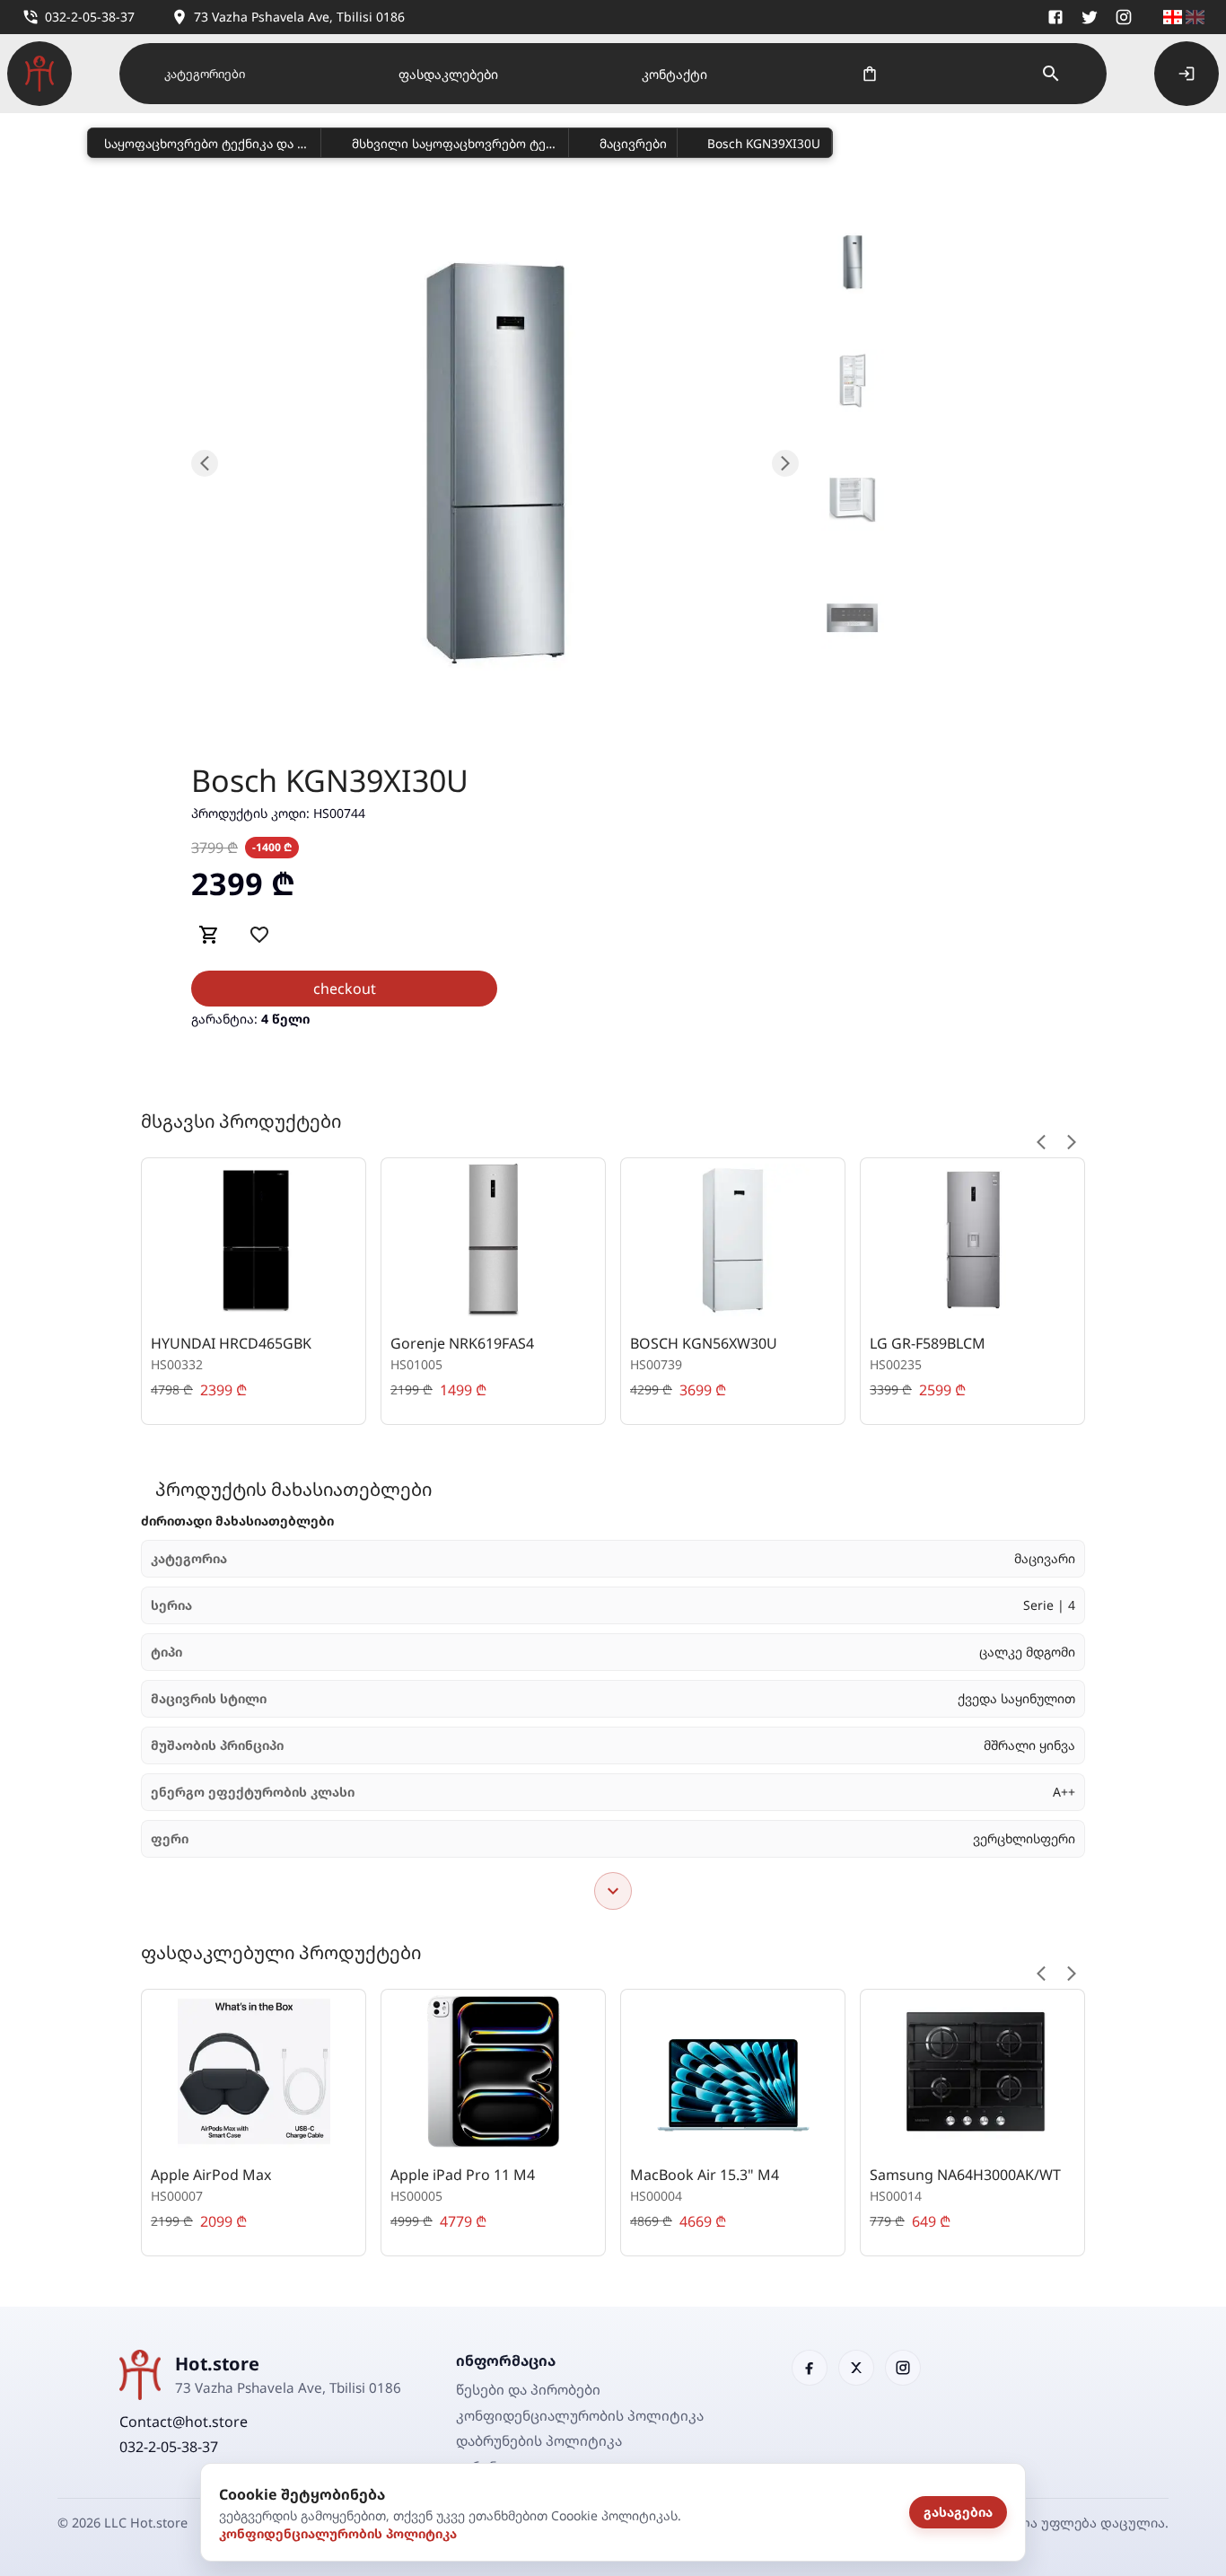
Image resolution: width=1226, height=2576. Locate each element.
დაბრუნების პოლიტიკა (539, 2440)
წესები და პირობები (528, 2389)
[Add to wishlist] (259, 935)
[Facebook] (1055, 17)
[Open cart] (870, 74)
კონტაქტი (674, 74)
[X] (1090, 17)
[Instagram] (1124, 17)
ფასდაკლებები (448, 74)
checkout (345, 989)
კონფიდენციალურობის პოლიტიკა (338, 2533)
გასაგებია (958, 2512)
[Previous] (1041, 1142)
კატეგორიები (205, 74)
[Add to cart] (209, 935)
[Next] (1072, 1142)
